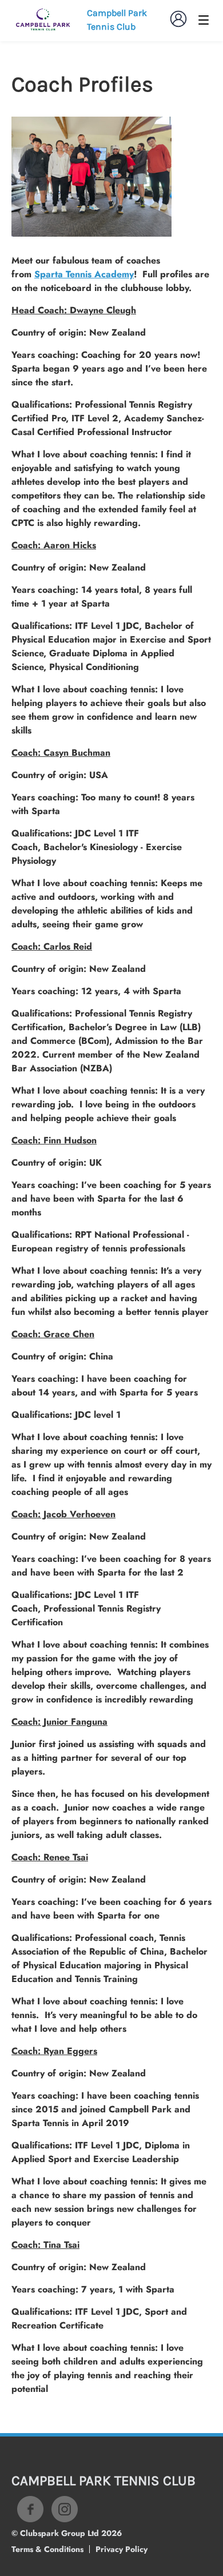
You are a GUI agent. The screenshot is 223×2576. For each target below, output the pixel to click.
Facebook (30, 2509)
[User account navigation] (178, 19)
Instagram (65, 2509)
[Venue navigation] (204, 20)
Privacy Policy (122, 2549)
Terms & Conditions (47, 2549)
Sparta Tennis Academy (84, 274)
